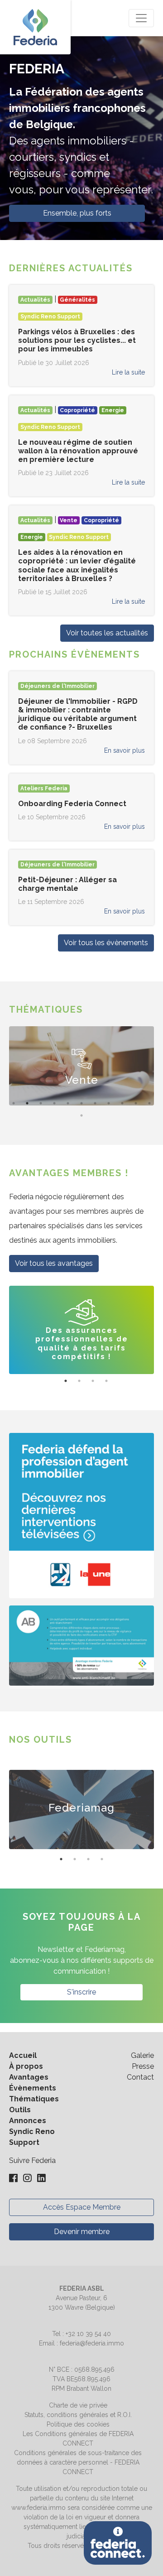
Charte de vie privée (78, 2405)
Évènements (33, 2088)
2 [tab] (27, 1103)
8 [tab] (109, 1103)
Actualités (35, 300)
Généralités (77, 300)
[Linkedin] (41, 2179)
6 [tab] (81, 1103)
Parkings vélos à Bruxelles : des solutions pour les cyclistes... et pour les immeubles (77, 340)
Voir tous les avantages (54, 1263)
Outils (20, 2110)
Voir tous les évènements (106, 943)
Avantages (29, 2077)
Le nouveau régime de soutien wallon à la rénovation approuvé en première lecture (78, 451)
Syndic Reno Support (50, 317)
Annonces (28, 2121)
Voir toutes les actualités (107, 633)
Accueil (23, 2055)
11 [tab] (149, 1103)
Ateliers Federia (44, 788)
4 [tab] (54, 1103)
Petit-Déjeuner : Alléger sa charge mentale (67, 884)
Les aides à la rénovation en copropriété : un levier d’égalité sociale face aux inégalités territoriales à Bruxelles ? (77, 565)
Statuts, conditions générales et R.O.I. (78, 2415)
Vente (69, 520)
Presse (143, 2066)
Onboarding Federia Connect (72, 804)
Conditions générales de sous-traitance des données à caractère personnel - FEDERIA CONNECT (78, 2462)
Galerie (142, 2055)
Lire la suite (128, 372)
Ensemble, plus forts (77, 213)
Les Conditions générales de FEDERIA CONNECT (78, 2439)
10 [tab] (136, 1103)
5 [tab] (68, 1103)
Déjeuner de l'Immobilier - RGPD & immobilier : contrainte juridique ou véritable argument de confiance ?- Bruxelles (78, 714)
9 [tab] (122, 1103)
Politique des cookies (78, 2424)
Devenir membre (82, 2232)
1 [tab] (14, 1103)
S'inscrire (81, 1992)
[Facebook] (14, 2179)
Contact (140, 2077)
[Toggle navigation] (141, 18)
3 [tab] (41, 1103)
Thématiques (34, 2099)
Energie (113, 410)
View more (83, 1066)
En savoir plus (125, 750)
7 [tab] (95, 1103)
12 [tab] (81, 1115)
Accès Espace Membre (82, 2207)
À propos (26, 2066)
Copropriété (77, 410)
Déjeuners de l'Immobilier (58, 686)
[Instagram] (28, 2179)
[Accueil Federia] (35, 27)
